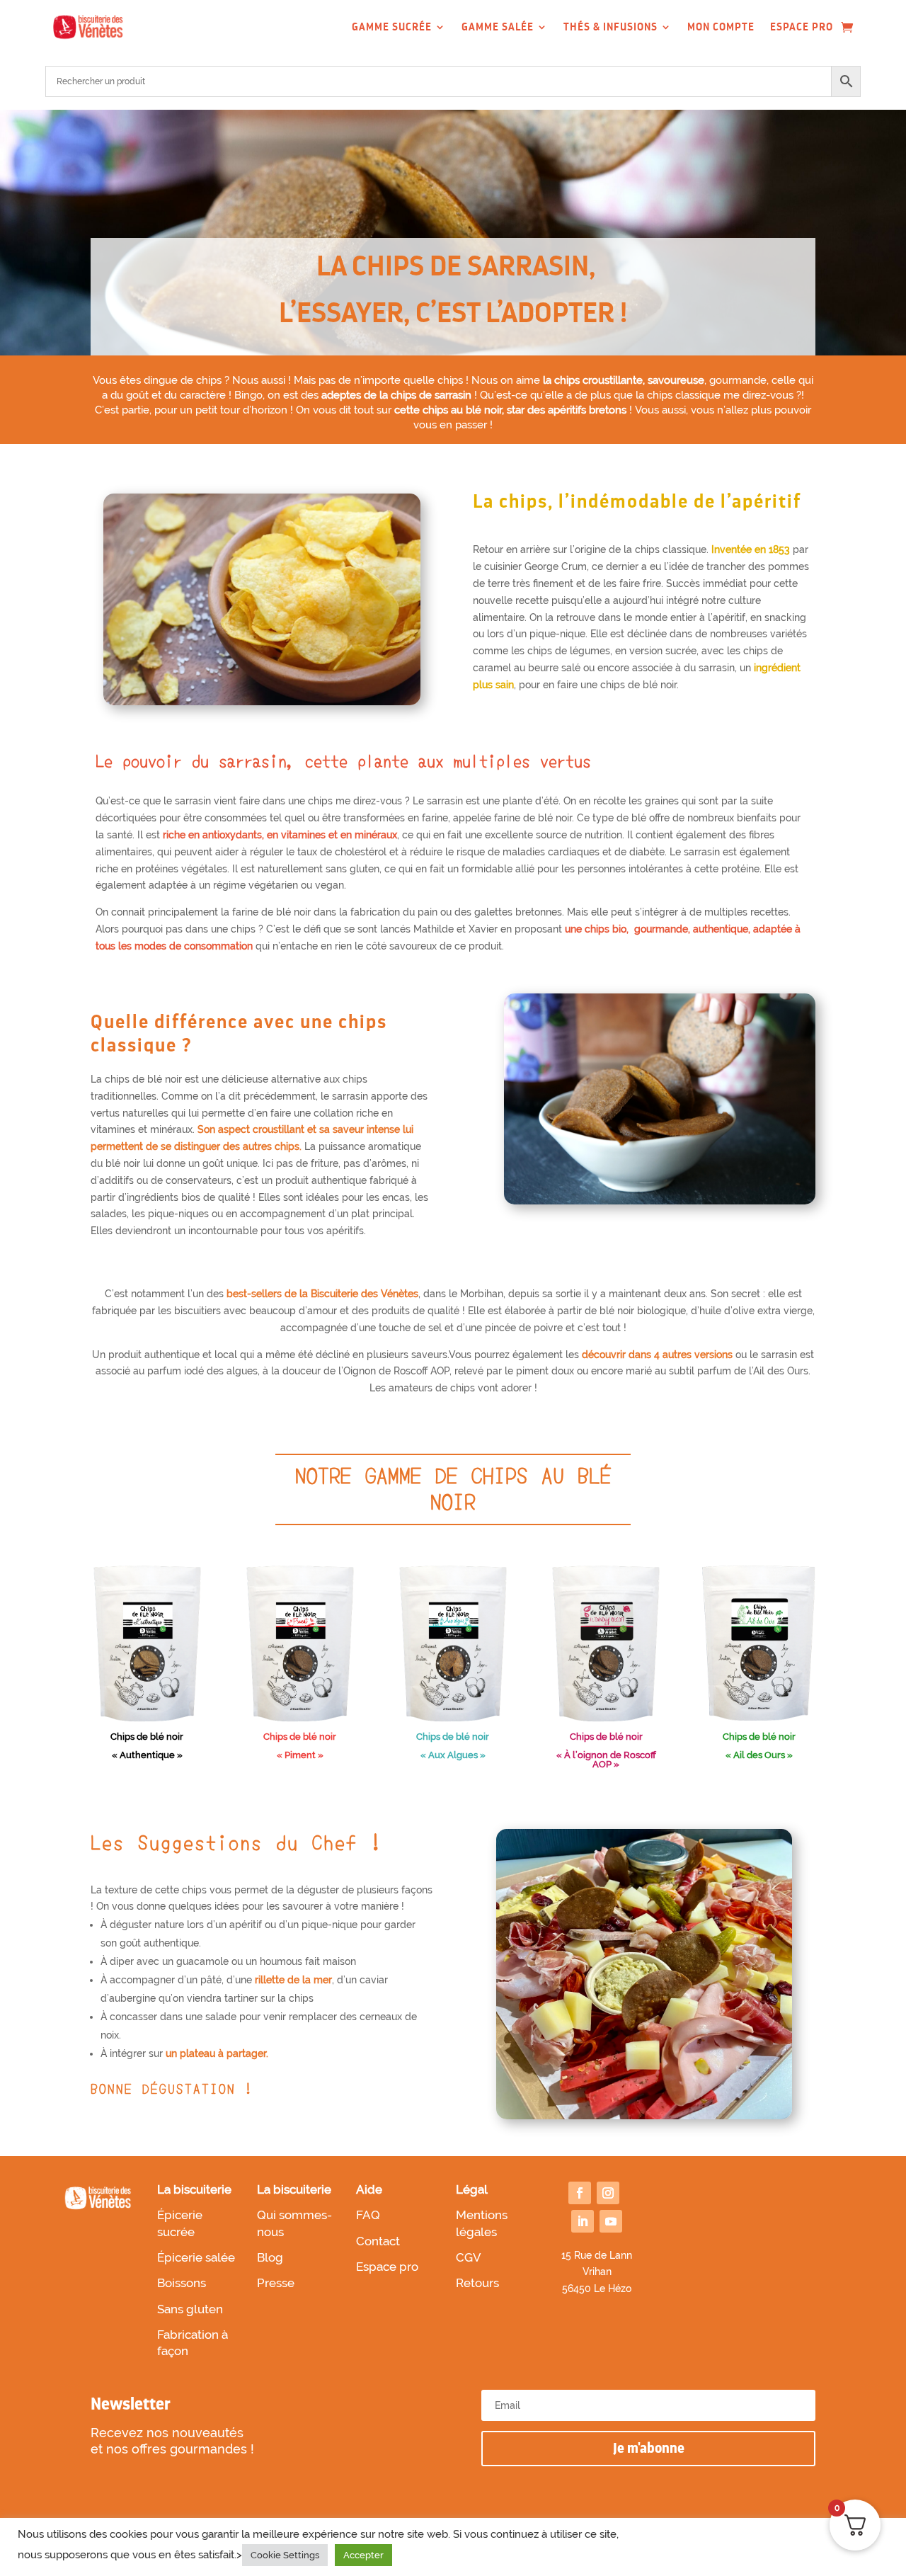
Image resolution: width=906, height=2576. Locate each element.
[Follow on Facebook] (580, 2193)
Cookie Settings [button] (285, 2555)
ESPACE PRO (802, 27)
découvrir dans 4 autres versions (657, 1355)
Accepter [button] (363, 2555)
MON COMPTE (721, 27)
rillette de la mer (293, 1980)
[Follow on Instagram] (608, 2193)
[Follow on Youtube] (611, 2221)
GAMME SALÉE (498, 27)
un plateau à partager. (217, 2053)
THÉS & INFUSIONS (610, 27)
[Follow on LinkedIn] (583, 2221)
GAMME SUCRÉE (392, 27)
